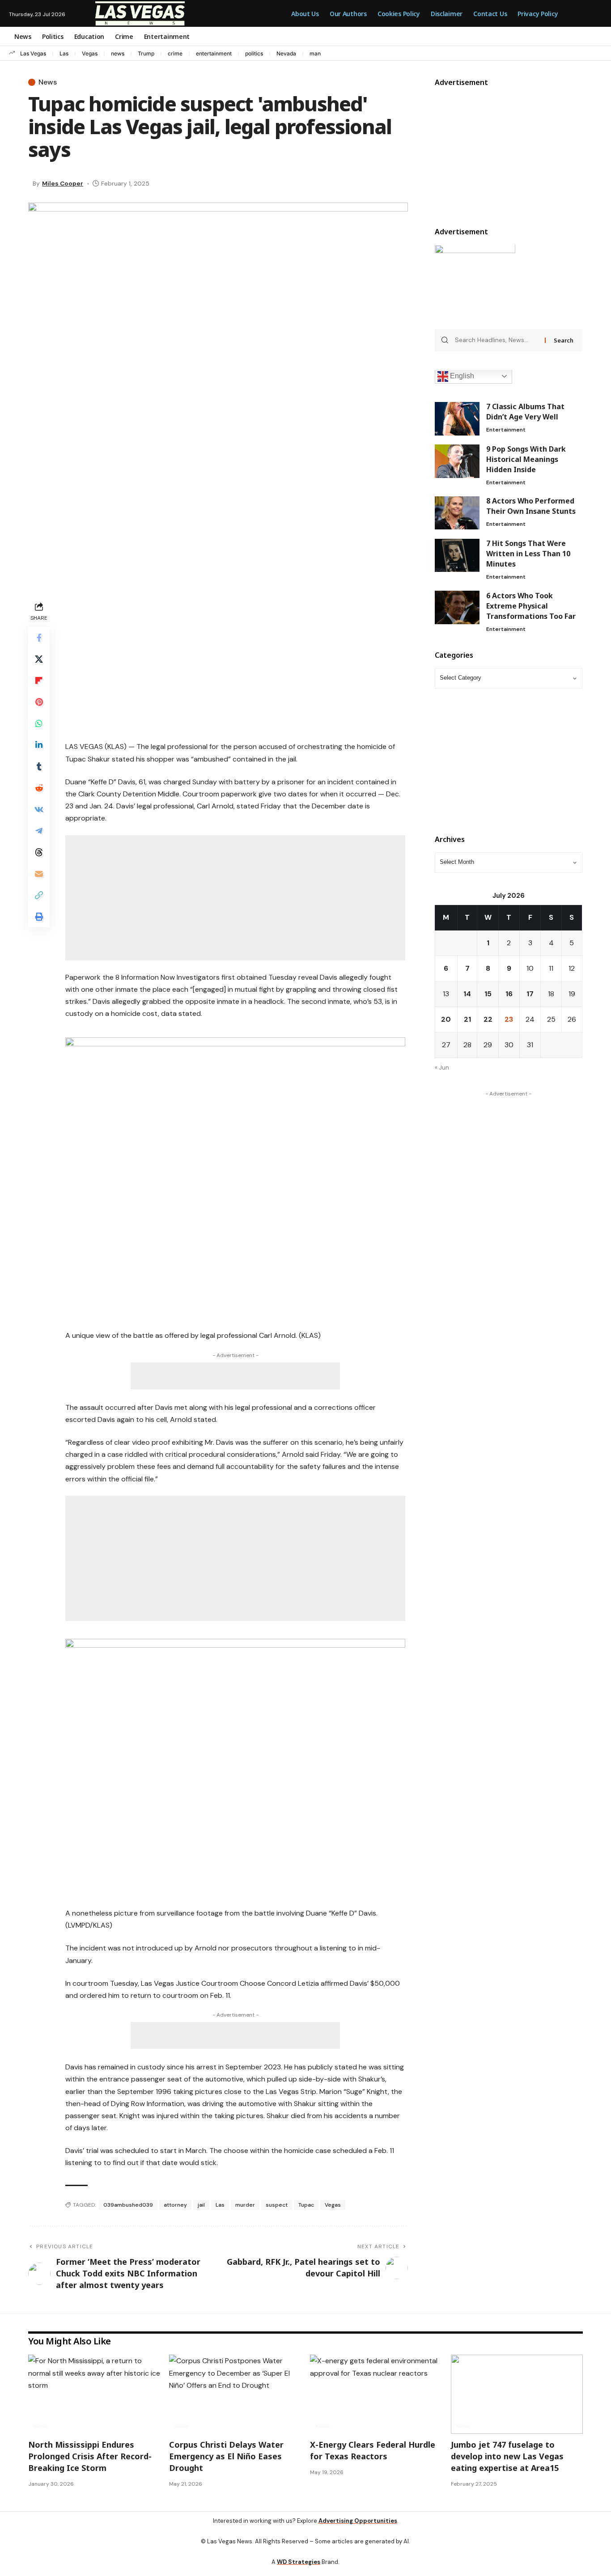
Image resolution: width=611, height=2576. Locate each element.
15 (488, 994)
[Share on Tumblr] (39, 766)
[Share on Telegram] (39, 831)
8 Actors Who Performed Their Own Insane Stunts (531, 506)
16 (509, 994)
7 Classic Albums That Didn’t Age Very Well (525, 412)
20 (446, 1020)
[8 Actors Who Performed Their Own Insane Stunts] (457, 513)
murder (245, 2205)
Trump (146, 53)
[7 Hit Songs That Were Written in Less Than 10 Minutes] (457, 556)
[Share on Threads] (39, 852)
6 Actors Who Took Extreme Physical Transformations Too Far (531, 606)
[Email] (39, 874)
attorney (175, 2205)
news (118, 53)
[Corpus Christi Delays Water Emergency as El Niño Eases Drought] (235, 2394)
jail (201, 2205)
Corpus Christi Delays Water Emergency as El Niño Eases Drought (226, 2456)
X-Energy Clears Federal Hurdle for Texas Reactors (373, 2450)
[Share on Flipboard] (39, 681)
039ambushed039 (128, 2205)
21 (467, 1020)
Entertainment (506, 430)
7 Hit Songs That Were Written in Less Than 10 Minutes (528, 554)
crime (175, 53)
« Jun (442, 1068)
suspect (277, 2205)
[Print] (39, 917)
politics (254, 53)
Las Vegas (33, 53)
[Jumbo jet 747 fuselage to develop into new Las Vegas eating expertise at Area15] (517, 2394)
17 (530, 994)
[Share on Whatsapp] (39, 723)
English (461, 376)
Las (64, 53)
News (48, 82)
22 (488, 1020)
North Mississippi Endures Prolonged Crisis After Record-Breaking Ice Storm (90, 2456)
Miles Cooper (63, 183)
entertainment (214, 53)
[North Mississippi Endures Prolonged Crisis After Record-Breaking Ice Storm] (94, 2394)
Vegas (90, 53)
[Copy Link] (39, 895)
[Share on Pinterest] (39, 702)
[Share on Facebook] (39, 638)
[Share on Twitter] (39, 659)
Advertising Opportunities (358, 2521)
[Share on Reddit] (39, 788)
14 (467, 994)
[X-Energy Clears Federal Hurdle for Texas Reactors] (376, 2394)
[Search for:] (497, 341)
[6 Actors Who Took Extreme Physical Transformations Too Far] (457, 607)
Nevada (286, 53)
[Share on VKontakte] (39, 809)
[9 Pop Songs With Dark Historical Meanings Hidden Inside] (457, 461)
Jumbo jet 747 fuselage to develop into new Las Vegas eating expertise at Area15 (507, 2456)
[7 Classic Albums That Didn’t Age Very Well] (457, 419)
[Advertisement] (235, 662)
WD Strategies (299, 2562)
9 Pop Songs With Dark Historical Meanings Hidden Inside (526, 460)
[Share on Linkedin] (39, 745)
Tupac (306, 2205)
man (315, 53)
